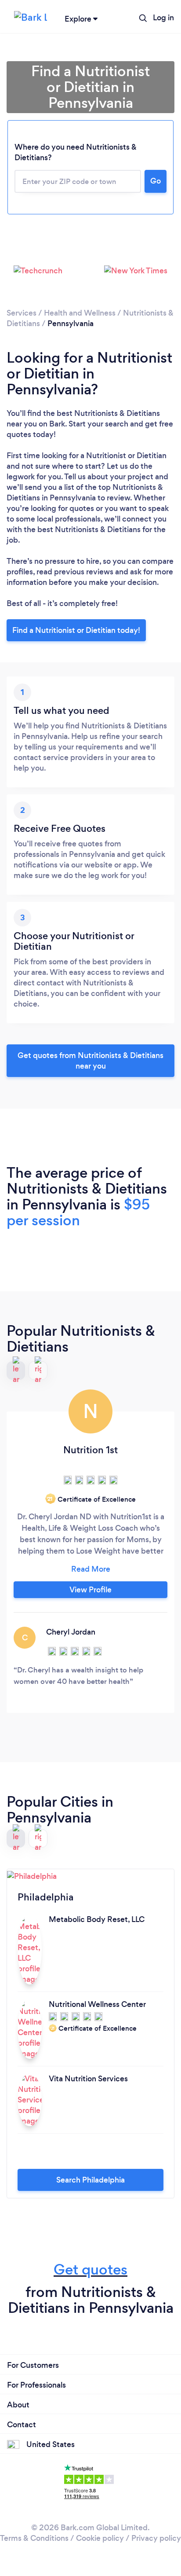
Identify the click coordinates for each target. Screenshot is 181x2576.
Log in (163, 18)
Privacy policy (156, 2538)
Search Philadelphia (90, 2180)
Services (22, 313)
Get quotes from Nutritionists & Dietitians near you (90, 1061)
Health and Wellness (80, 313)
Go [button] (156, 181)
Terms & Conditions (34, 2538)
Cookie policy (100, 2538)
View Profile (90, 1590)
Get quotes (90, 2269)
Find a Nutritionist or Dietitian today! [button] (76, 630)
